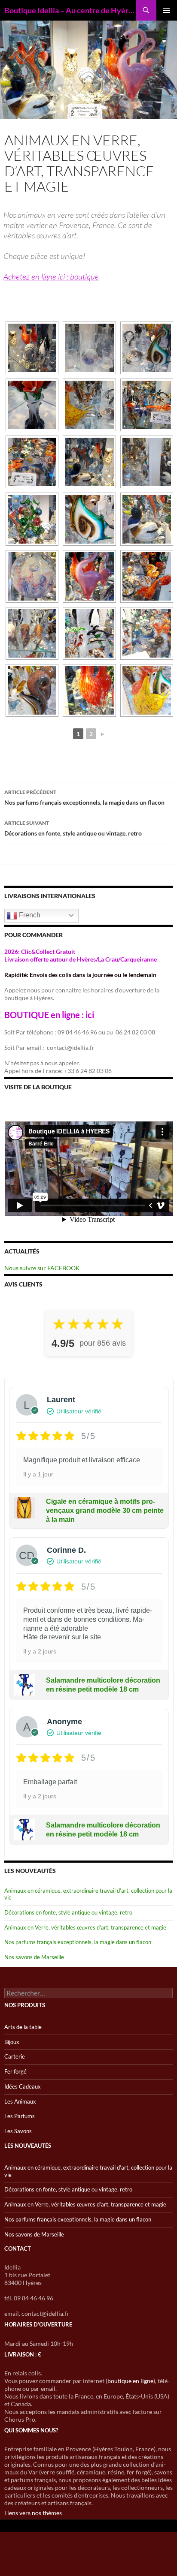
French (29, 915)
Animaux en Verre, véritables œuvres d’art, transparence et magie (85, 1927)
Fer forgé (15, 2071)
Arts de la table (23, 2027)
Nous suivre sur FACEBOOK (42, 1268)
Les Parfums (20, 2116)
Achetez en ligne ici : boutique (51, 277)
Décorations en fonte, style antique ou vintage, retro (73, 828)
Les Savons (18, 2131)
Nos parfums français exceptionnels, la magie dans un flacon (84, 797)
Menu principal (167, 10)
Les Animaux (20, 2101)
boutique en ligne (130, 2381)
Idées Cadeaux (23, 2086)
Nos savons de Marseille (34, 1957)
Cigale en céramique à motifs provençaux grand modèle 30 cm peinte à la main (105, 1510)
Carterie (15, 2056)
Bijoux (12, 2042)
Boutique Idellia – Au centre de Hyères (70, 10)
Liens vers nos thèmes (33, 2513)
